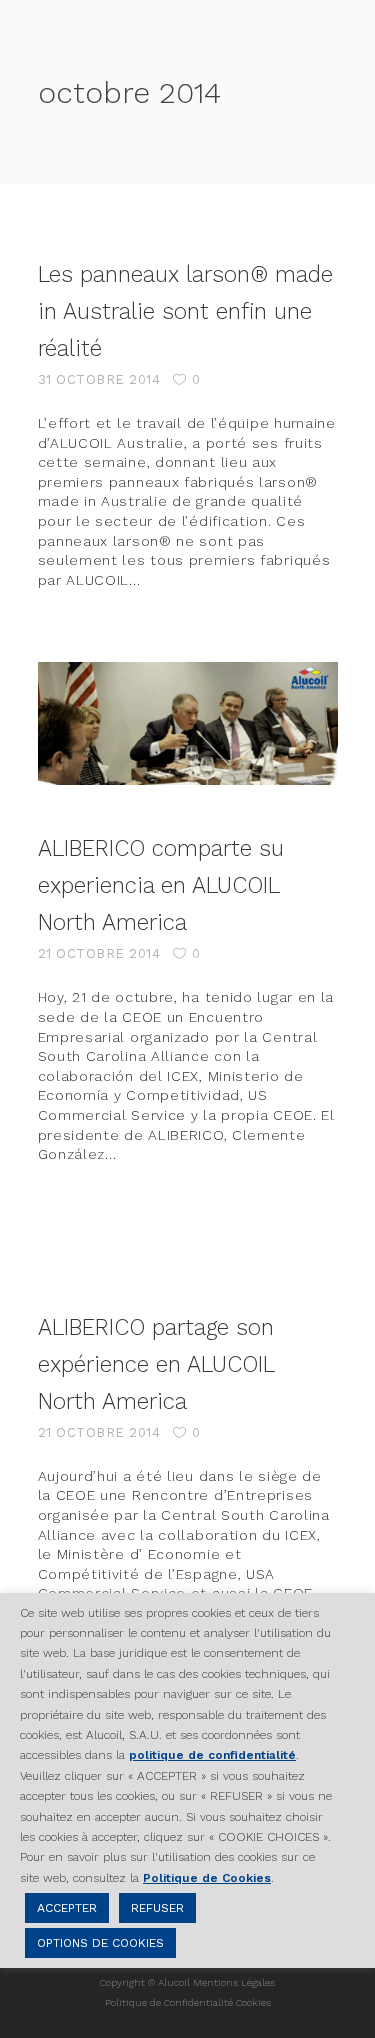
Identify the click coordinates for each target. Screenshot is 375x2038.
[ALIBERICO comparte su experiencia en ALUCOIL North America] (188, 723)
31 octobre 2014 (99, 379)
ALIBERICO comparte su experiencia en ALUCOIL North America (161, 885)
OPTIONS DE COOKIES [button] (100, 1943)
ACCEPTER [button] (67, 1908)
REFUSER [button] (157, 1908)
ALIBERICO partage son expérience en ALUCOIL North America (156, 1364)
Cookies (253, 2002)
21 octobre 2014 (99, 953)
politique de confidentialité (212, 1755)
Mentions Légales (234, 1982)
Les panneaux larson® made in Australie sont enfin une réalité (185, 311)
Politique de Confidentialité (169, 2002)
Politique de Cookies (207, 1878)
